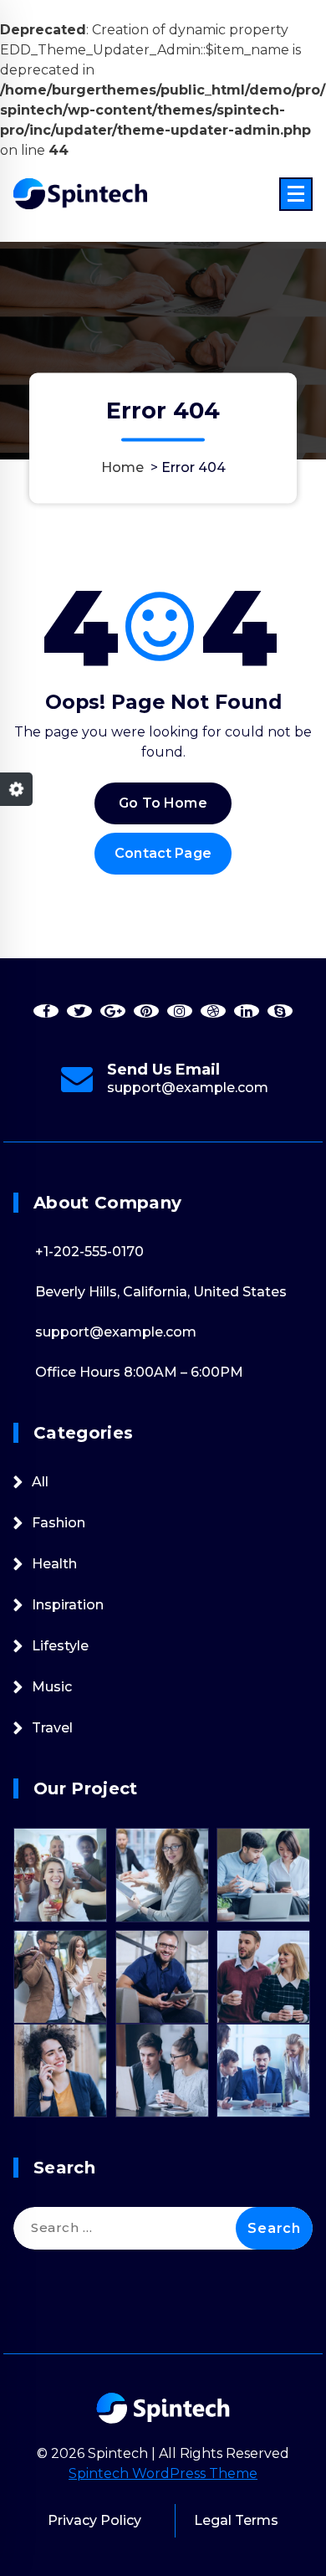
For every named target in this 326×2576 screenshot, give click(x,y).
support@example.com (188, 1088)
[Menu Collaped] (296, 194)
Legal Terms (236, 2520)
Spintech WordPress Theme (163, 2473)
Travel (52, 1728)
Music (52, 1687)
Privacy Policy (94, 2520)
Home (122, 468)
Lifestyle (60, 1646)
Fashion (59, 1523)
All (40, 1482)
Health (54, 1564)
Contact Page (163, 853)
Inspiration (68, 1605)
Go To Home (163, 803)
